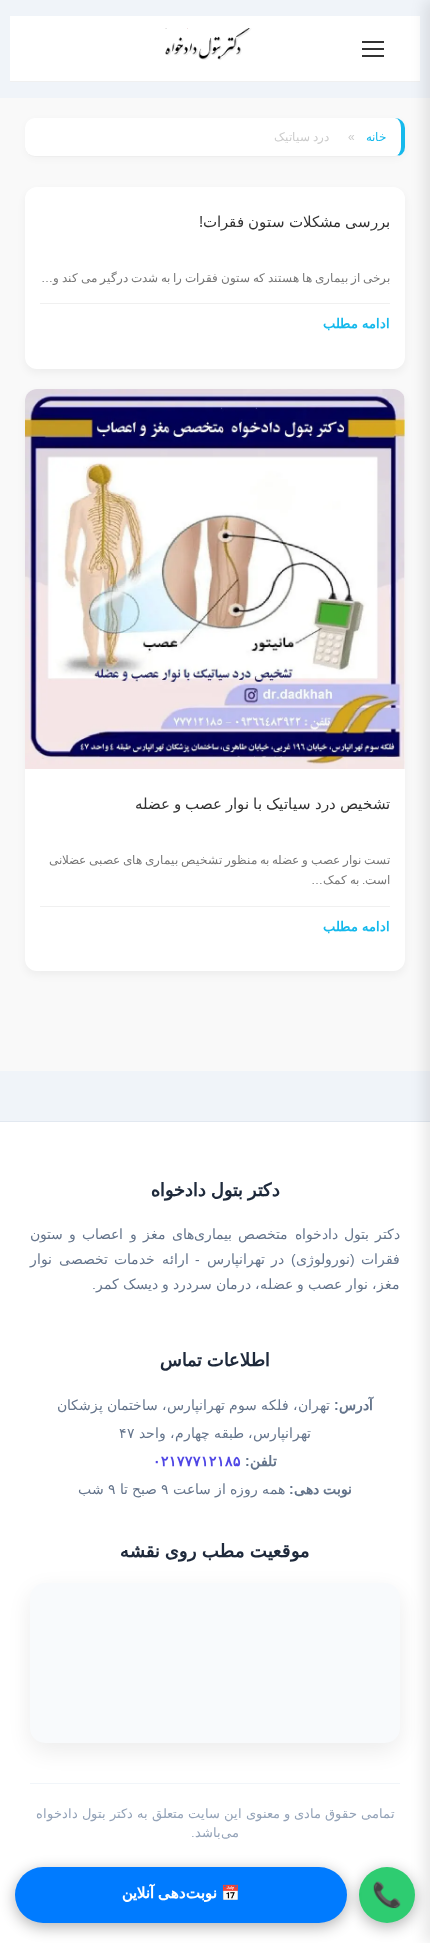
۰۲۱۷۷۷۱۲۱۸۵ (197, 1461)
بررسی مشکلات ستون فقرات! (294, 221)
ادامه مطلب (356, 323)
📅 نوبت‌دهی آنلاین (181, 1892)
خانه (376, 137)
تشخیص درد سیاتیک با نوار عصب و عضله (262, 803)
